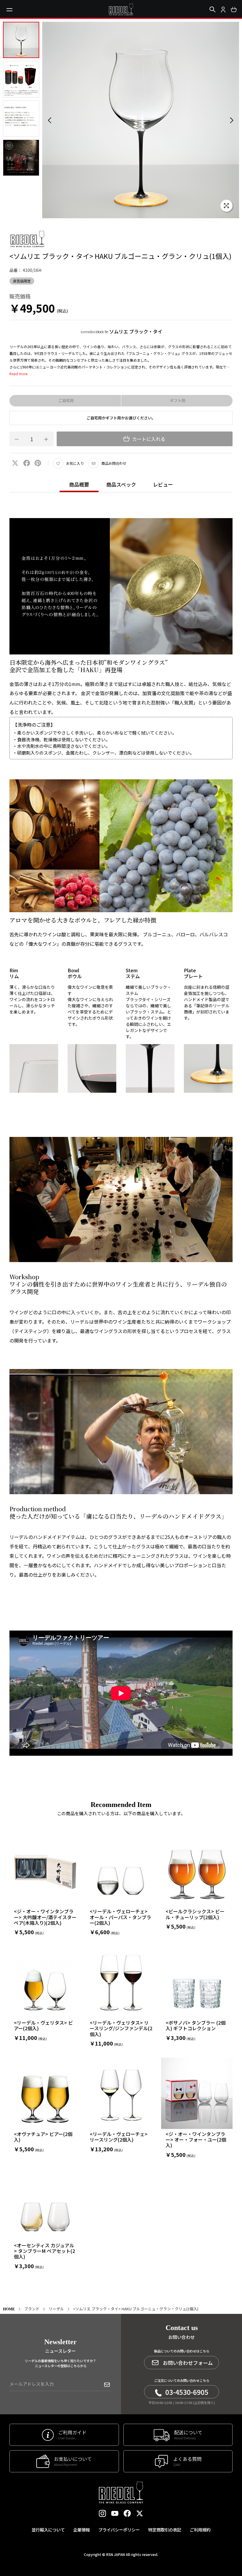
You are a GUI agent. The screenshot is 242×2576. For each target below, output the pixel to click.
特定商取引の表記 (165, 2530)
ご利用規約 (200, 2530)
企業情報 (81, 2530)
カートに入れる (148, 439)
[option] (141, 120)
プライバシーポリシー (119, 2530)
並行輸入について (48, 2530)
